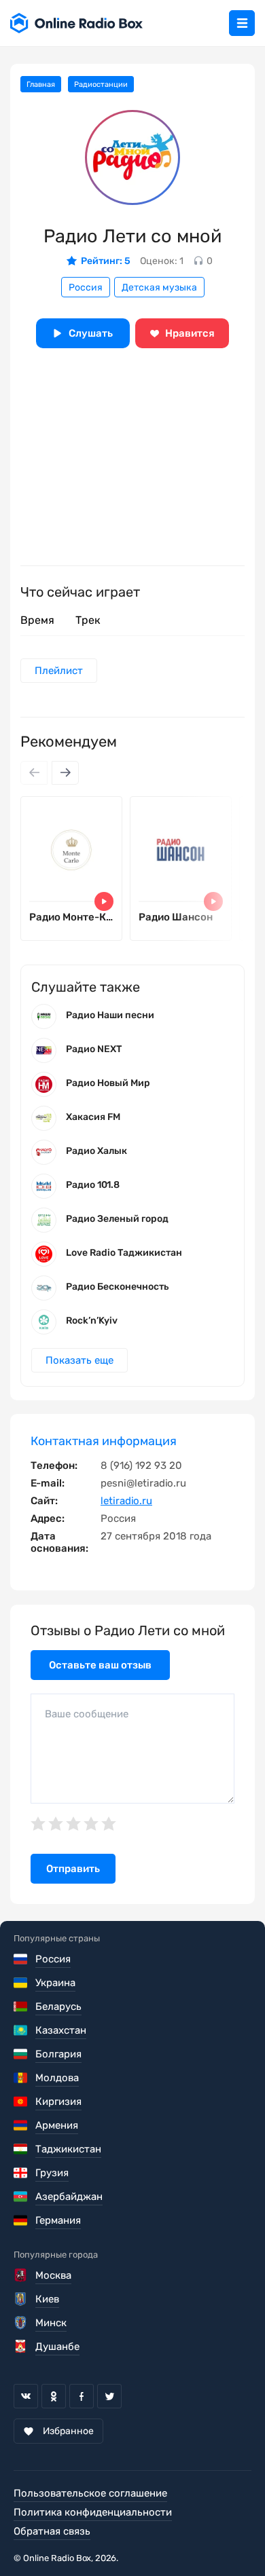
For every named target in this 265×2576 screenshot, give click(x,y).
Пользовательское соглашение (90, 2493)
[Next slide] (65, 773)
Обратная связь (52, 2531)
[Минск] (21, 2323)
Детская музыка (159, 287)
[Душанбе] (21, 2347)
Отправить (73, 1869)
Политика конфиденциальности (93, 2512)
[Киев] (21, 2299)
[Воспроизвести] (104, 901)
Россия (86, 287)
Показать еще (79, 1360)
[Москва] (21, 2275)
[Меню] (242, 23)
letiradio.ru (126, 1501)
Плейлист (59, 671)
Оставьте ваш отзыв (100, 1665)
